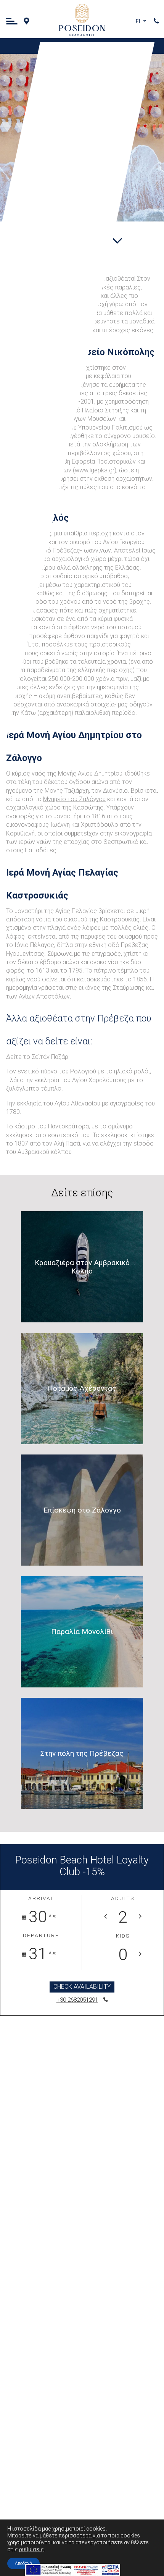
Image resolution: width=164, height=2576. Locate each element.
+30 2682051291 (77, 2000)
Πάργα (91, 124)
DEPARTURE (41, 1936)
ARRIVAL (41, 1899)
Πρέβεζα (83, 139)
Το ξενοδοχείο (87, 65)
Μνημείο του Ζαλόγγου (74, 799)
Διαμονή (95, 80)
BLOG (83, 168)
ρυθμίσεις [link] (31, 2549)
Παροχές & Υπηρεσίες (71, 95)
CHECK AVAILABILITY (82, 1987)
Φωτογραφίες (72, 153)
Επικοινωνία (68, 183)
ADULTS (123, 1899)
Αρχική (104, 51)
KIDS (123, 1936)
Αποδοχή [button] (23, 2563)
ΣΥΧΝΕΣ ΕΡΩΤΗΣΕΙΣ (55, 197)
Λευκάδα (89, 109)
